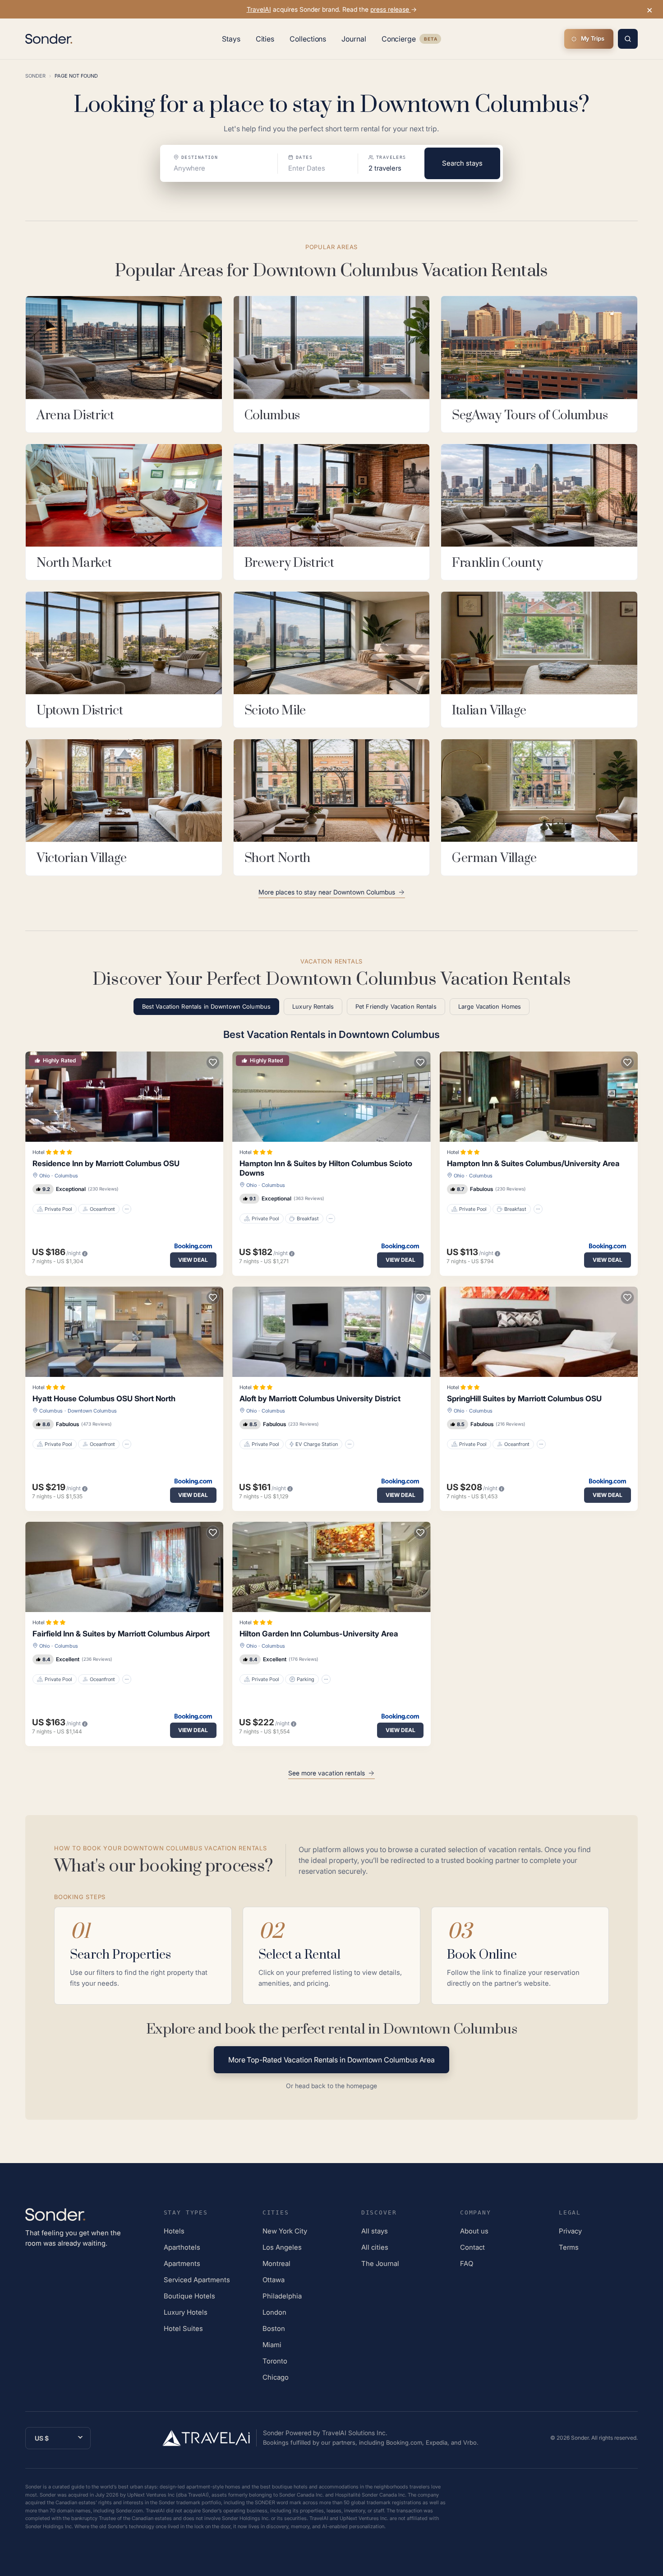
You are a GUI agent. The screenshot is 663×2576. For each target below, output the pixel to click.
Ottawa (274, 2280)
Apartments (182, 2263)
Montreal (276, 2263)
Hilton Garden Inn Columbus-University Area (319, 1634)
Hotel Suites (183, 2328)
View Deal (193, 1260)
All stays (375, 2231)
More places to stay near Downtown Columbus (327, 892)
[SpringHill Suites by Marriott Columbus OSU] (539, 1332)
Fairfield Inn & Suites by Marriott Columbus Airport (121, 1634)
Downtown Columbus (92, 1411)
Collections (308, 39)
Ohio (44, 1176)
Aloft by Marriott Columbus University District (320, 1399)
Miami (272, 2345)
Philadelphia (282, 2296)
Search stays (462, 163)
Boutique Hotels (189, 2296)
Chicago (276, 2377)
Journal (354, 39)
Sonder (35, 76)
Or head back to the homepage (331, 2086)
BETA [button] (430, 40)
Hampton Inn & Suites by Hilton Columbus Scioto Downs (326, 1168)
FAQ (467, 2263)
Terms (569, 2247)
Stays (231, 39)
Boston (274, 2328)
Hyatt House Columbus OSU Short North (104, 1399)
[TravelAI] (210, 2438)
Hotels (174, 2231)
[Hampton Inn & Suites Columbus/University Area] (539, 1097)
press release (391, 9)
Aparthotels (182, 2247)
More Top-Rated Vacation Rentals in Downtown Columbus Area (331, 2060)
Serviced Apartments (197, 2280)
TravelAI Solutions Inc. (355, 2433)
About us (474, 2231)
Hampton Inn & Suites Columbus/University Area (533, 1163)
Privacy (570, 2231)
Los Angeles (282, 2247)
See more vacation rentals (327, 1773)
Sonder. (580, 2438)
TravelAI (259, 9)
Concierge (411, 41)
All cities (375, 2247)
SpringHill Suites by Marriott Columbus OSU (524, 1399)
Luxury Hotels (186, 2312)
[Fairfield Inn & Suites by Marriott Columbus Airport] (124, 1567)
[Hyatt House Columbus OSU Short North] (124, 1332)
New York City (285, 2231)
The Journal (380, 2263)
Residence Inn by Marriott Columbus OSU (106, 1163)
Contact (472, 2247)
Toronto (275, 2361)
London (274, 2312)
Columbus (66, 1176)
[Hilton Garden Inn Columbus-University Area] (331, 1567)
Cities (265, 39)
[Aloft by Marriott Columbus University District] (331, 1332)
